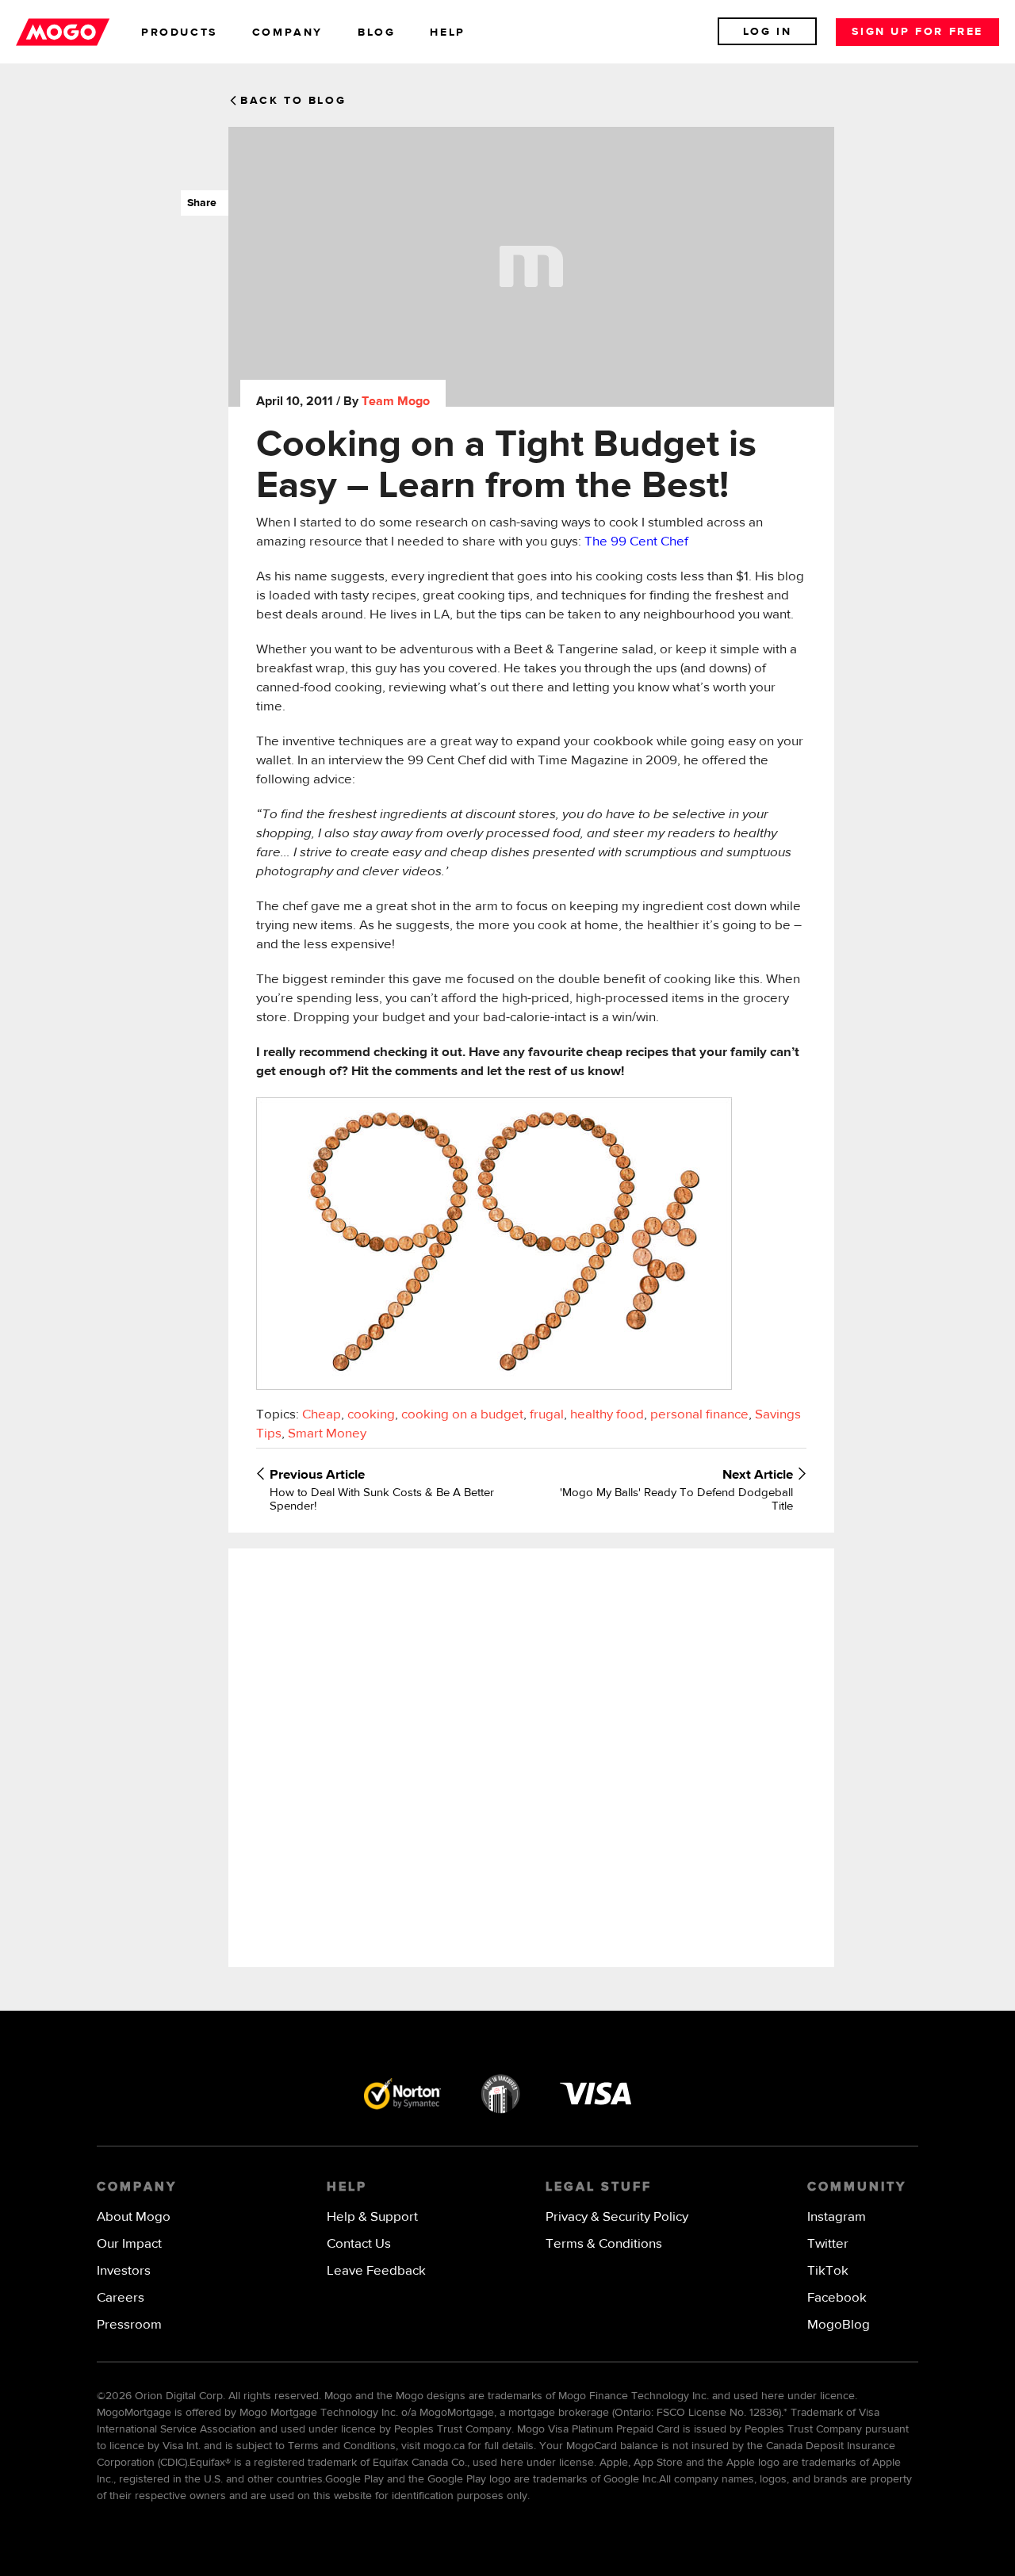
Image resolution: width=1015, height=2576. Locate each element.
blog (376, 33)
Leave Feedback (376, 2271)
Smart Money (327, 1434)
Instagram (837, 2217)
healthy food (607, 1415)
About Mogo (134, 2217)
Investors (124, 2271)
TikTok (828, 2271)
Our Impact (129, 2244)
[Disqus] (531, 1756)
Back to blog (293, 101)
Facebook (837, 2298)
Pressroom (129, 2325)
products (179, 33)
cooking (371, 1415)
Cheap (322, 1415)
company (287, 33)
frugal (547, 1415)
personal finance (699, 1415)
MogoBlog (839, 2325)
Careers (121, 2298)
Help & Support (372, 2217)
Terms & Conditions (604, 2244)
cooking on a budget (462, 1415)
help (447, 33)
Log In (768, 32)
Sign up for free (917, 32)
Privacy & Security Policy (617, 2217)
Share (199, 203)
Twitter (828, 2244)
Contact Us (359, 2244)
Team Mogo (396, 402)
